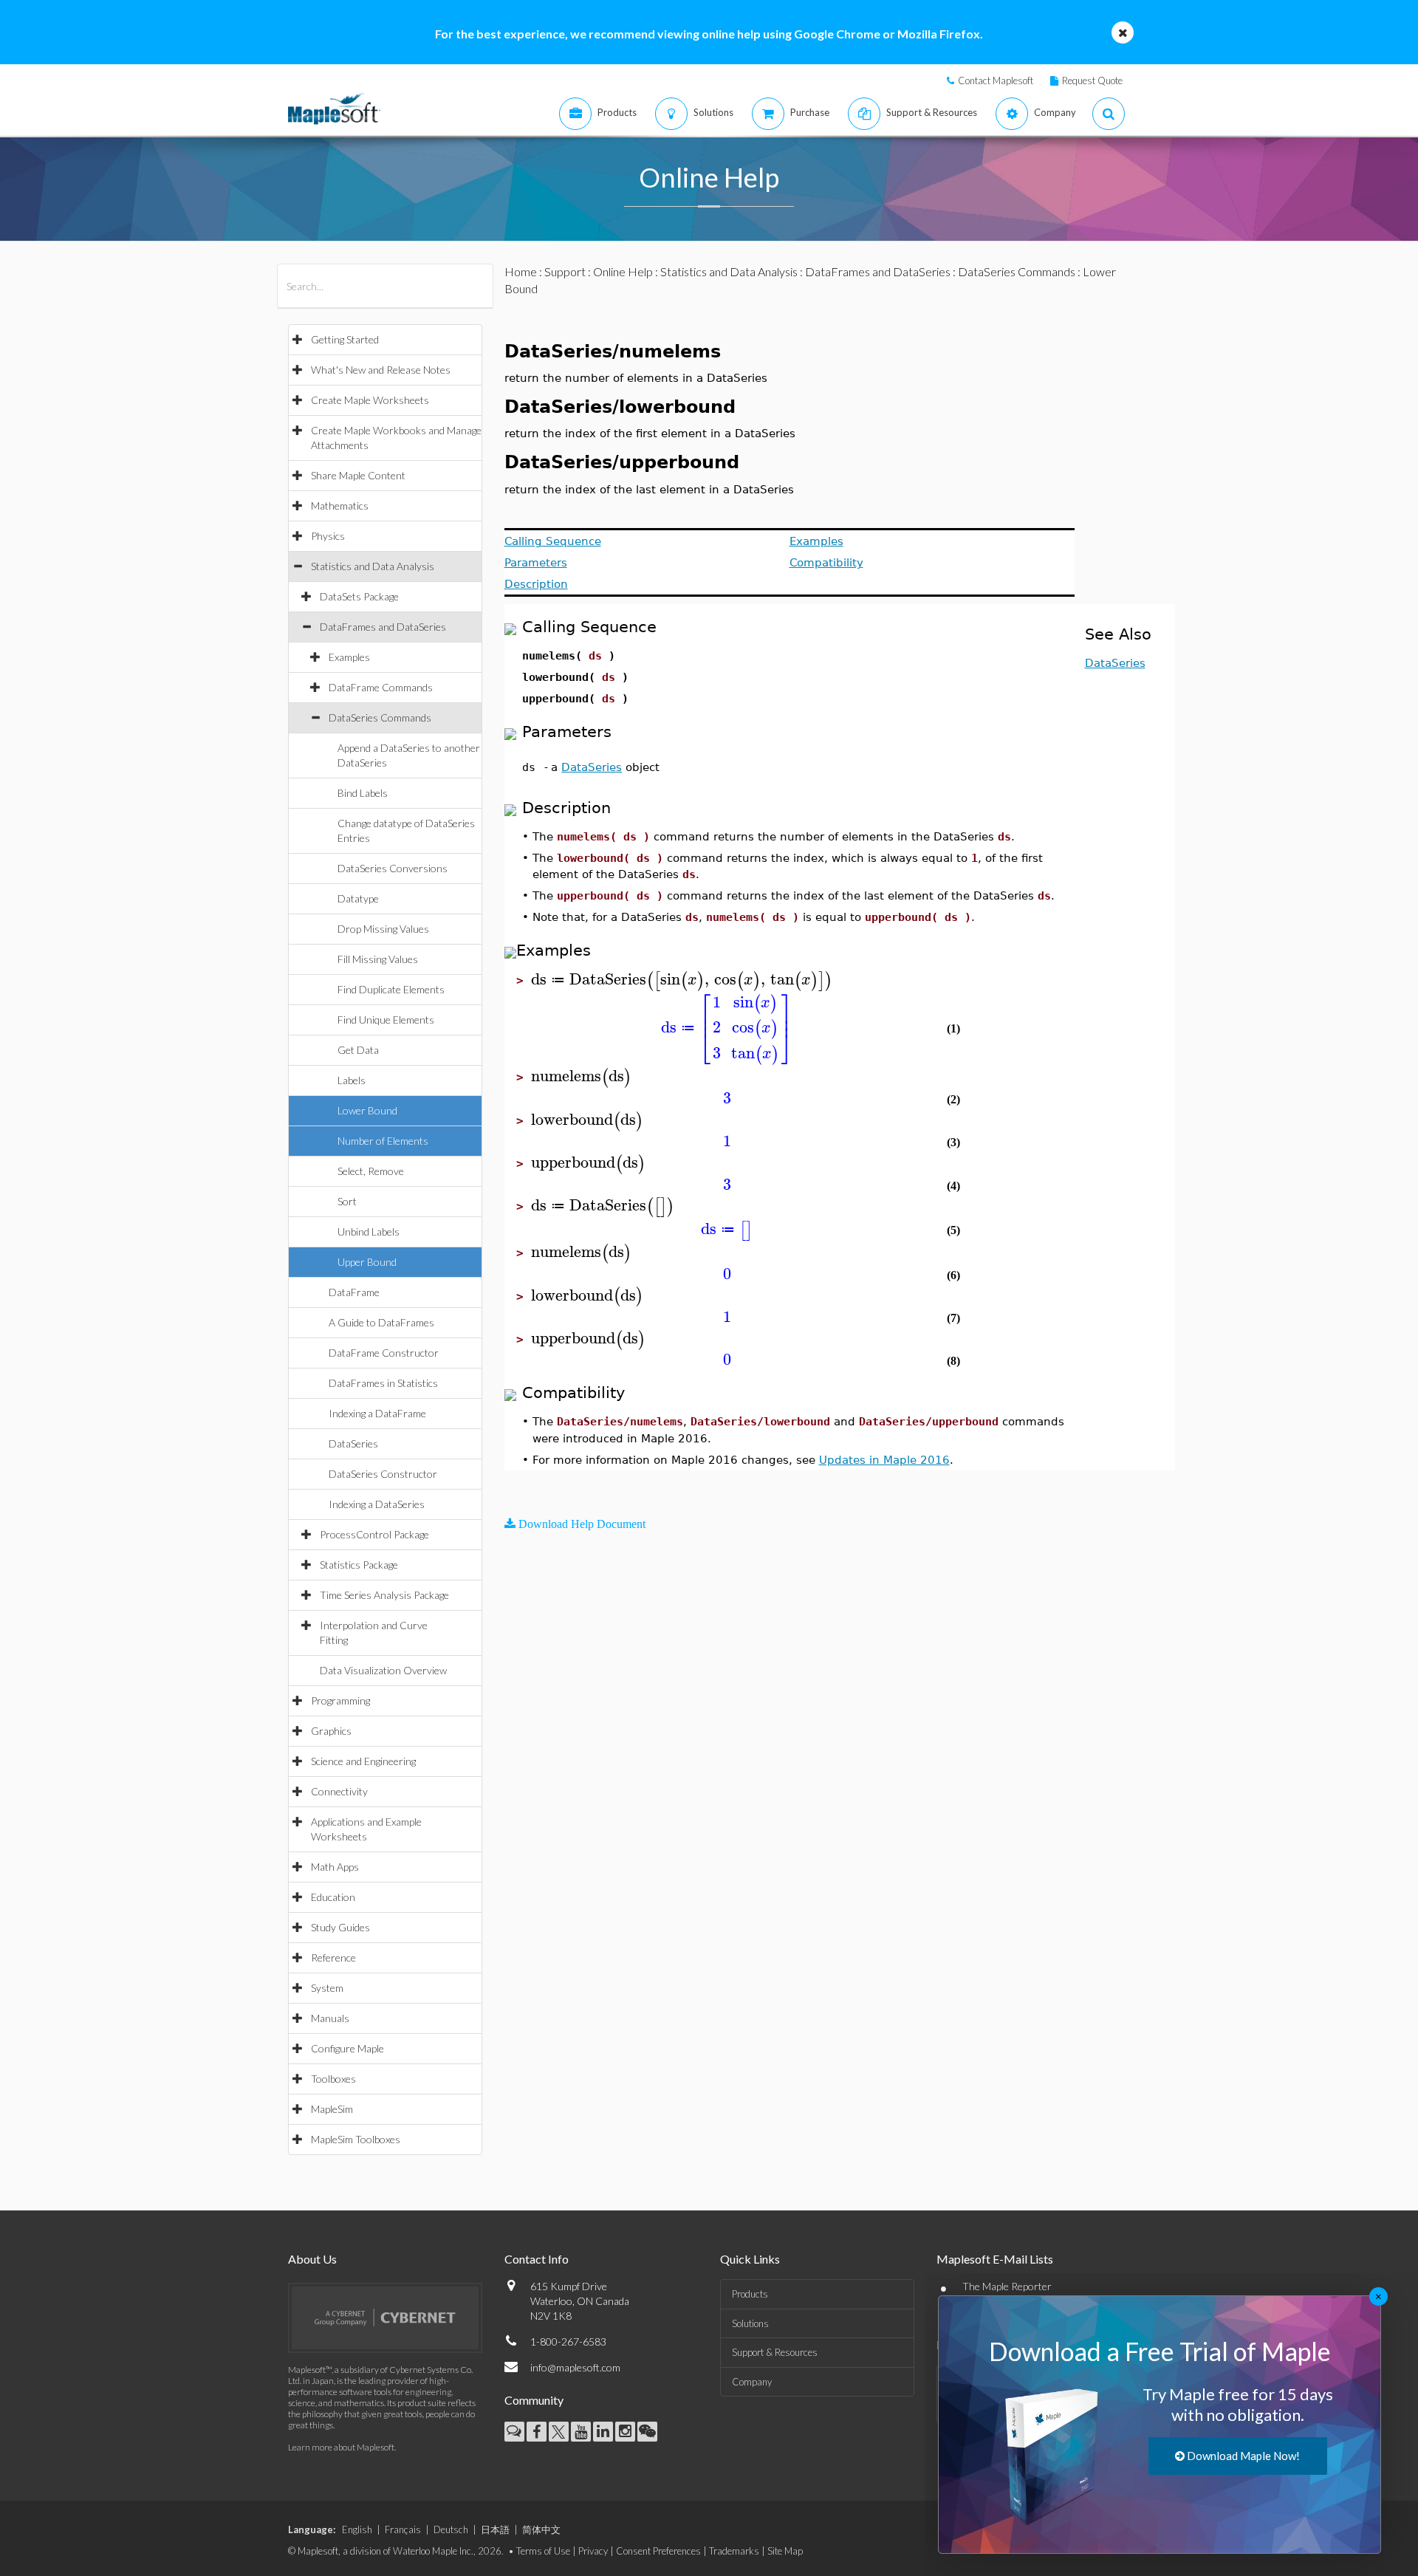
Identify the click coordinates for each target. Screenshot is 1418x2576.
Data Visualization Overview (383, 1670)
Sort (347, 1201)
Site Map (785, 2551)
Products (750, 2294)
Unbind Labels (369, 1232)
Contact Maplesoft (996, 80)
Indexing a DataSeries (377, 1504)
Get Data (358, 1050)
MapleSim (332, 2109)
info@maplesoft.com (575, 2367)
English (357, 2529)
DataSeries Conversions (393, 868)
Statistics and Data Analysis (373, 566)
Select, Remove (371, 1171)
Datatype (358, 898)
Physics (328, 536)
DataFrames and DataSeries (383, 627)
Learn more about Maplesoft (341, 2447)
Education (333, 1897)
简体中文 (541, 2529)
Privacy (593, 2551)
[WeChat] (647, 2432)
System (327, 1988)
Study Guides (340, 1927)
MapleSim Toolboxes (356, 2139)
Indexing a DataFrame (377, 1413)
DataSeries (353, 1443)
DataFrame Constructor (384, 1353)
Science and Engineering (363, 1761)
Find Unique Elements (386, 1020)
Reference (333, 1957)
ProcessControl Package (374, 1534)
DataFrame (354, 1292)
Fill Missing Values (378, 959)
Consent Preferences (658, 2551)
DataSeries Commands (380, 717)
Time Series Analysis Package (384, 1595)
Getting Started (345, 339)
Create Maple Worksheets (370, 400)
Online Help (623, 271)
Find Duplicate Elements (391, 989)
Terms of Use (543, 2551)
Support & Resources (775, 2352)
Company (752, 2382)
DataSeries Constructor (383, 1474)
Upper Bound (367, 1262)
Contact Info (537, 2259)
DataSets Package (359, 596)
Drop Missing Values (383, 929)
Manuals (330, 2018)
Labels (352, 1080)
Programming (340, 1700)
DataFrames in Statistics (383, 1383)
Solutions (750, 2323)
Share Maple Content (358, 475)
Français (403, 2529)
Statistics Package (359, 1565)
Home (521, 271)
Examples (349, 657)
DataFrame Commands (381, 687)
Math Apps (335, 1867)
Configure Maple (347, 2048)
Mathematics (340, 506)
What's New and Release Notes (381, 370)
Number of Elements (383, 1141)
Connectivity (339, 1791)
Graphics (331, 1731)
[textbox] (682, 980)
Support (565, 271)
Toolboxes (333, 2079)
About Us (312, 2259)
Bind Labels (363, 793)
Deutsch (451, 2529)
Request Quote (1092, 80)
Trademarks (734, 2551)
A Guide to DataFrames (381, 1322)
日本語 (495, 2529)
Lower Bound (367, 1110)
